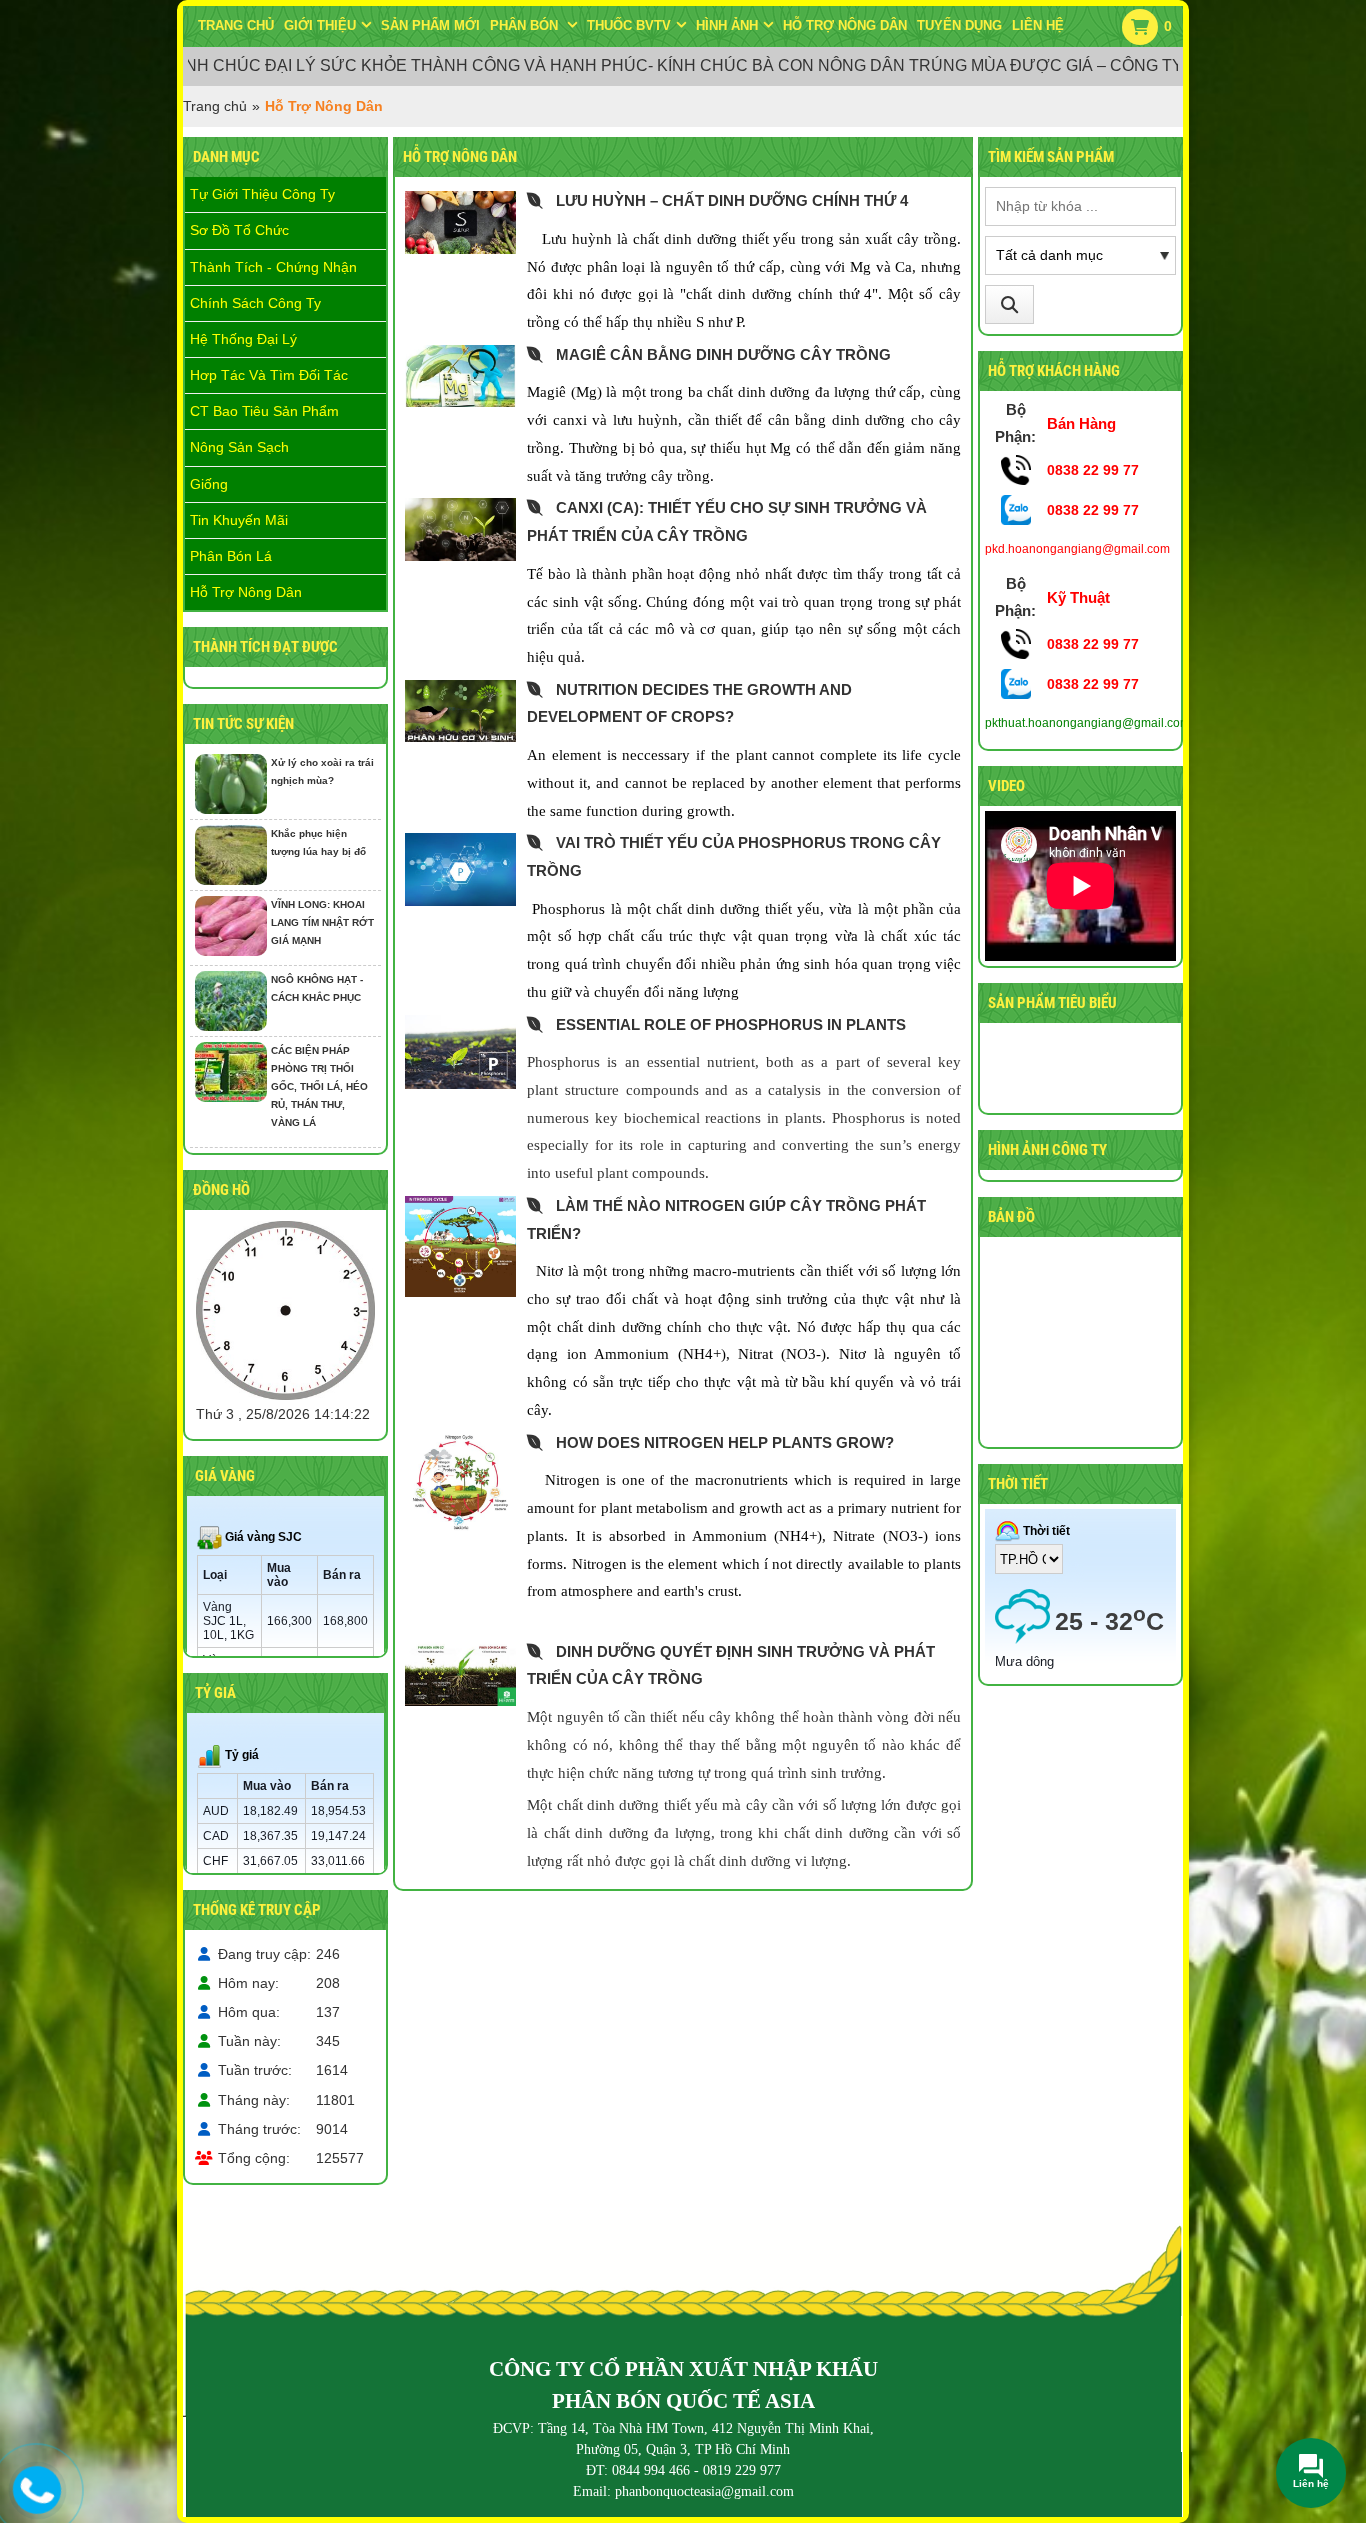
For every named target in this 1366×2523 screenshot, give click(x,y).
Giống (209, 484)
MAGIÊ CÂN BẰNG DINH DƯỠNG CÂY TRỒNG (723, 354)
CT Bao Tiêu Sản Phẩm (264, 411)
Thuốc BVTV (629, 25)
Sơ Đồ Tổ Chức (239, 230)
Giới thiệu (320, 25)
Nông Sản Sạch (239, 447)
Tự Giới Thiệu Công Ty (262, 194)
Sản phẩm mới (430, 25)
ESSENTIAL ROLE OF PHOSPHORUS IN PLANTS (731, 1024)
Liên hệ (1038, 25)
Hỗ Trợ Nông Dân (246, 592)
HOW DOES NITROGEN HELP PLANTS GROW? (725, 1442)
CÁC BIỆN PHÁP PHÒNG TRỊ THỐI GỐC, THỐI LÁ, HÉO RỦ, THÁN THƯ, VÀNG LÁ (319, 1086)
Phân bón (526, 25)
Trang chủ (236, 25)
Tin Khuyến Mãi (239, 520)
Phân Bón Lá (231, 556)
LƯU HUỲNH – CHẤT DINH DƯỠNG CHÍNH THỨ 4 (732, 200)
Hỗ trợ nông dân (845, 25)
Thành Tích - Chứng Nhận (273, 267)
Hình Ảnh (727, 25)
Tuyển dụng (959, 25)
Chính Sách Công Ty (255, 303)
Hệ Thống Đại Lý (243, 339)
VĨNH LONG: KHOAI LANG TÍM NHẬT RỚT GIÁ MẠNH (322, 922)
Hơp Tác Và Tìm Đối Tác (269, 375)
